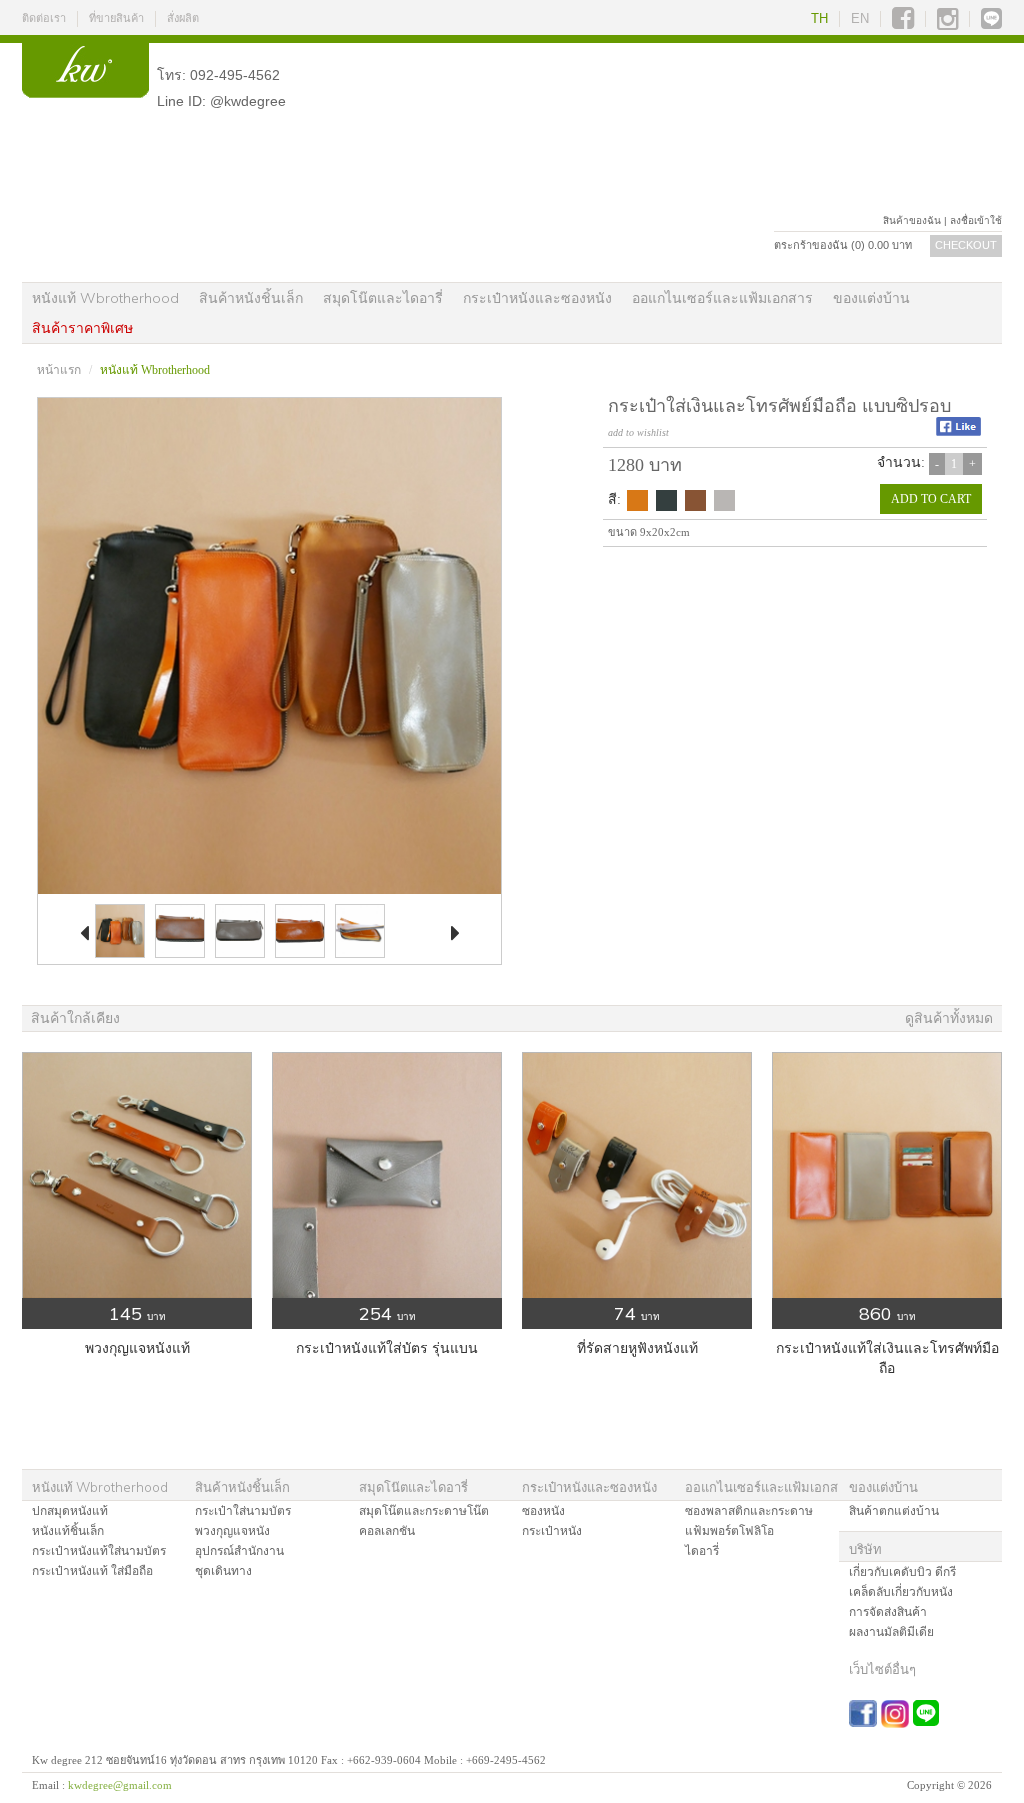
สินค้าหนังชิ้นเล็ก (251, 298)
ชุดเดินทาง (223, 1571)
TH (819, 18)
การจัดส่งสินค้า (888, 1612)
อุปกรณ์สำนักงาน (239, 1551)
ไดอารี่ (702, 1551)
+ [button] (972, 464)
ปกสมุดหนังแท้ (70, 1511)
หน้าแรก (59, 370)
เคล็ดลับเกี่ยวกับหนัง (901, 1592)
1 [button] (954, 464)
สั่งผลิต (183, 18)
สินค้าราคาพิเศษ (82, 328)
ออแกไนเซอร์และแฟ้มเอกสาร (722, 298)
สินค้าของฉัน (912, 220)
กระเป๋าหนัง (552, 1531)
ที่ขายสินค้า (116, 18)
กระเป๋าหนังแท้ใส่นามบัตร (99, 1551)
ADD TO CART (931, 499)
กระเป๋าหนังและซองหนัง (537, 298)
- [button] (937, 464)
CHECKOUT (966, 245)
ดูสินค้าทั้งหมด (949, 1018)
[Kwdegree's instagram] (947, 19)
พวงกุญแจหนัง (232, 1531)
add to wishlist (638, 432)
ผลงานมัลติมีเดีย (891, 1632)
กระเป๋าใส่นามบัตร (243, 1511)
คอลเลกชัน (387, 1531)
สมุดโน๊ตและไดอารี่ (383, 298)
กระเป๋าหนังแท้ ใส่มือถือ (92, 1571)
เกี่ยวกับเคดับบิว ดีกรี (902, 1572)
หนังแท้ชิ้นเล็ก (68, 1531)
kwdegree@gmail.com (120, 1785)
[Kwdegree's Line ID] (991, 19)
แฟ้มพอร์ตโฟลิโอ (729, 1531)
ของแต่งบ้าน (871, 298)
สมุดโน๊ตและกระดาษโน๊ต (424, 1511)
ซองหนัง (543, 1511)
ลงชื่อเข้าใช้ (976, 220)
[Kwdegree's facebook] (903, 19)
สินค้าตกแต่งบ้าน (894, 1511)
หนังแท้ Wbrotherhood (105, 298)
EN (860, 18)
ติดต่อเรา (44, 18)
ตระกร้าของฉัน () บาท (843, 245)
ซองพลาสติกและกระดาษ (749, 1511)
